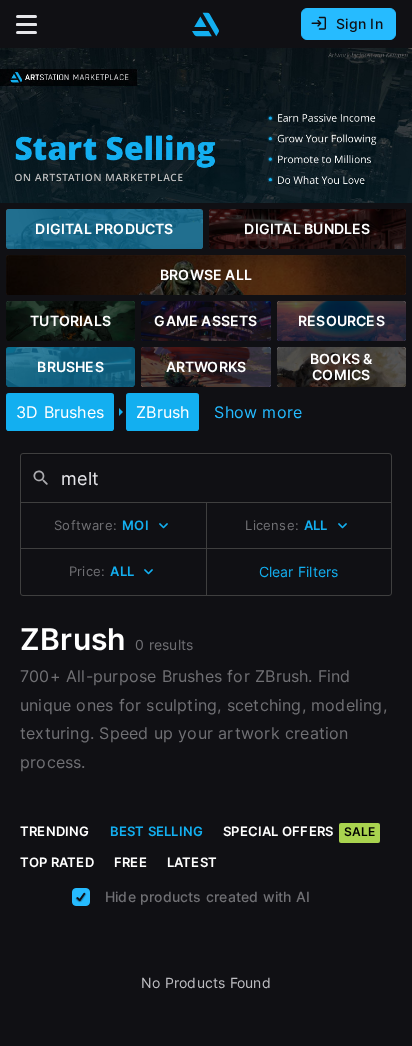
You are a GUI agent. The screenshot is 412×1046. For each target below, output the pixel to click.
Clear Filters (299, 571)
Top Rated (57, 862)
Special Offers (299, 831)
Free (130, 862)
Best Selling (157, 831)
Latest (192, 862)
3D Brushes (60, 412)
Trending (55, 831)
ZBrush (162, 412)
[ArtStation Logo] (206, 24)
